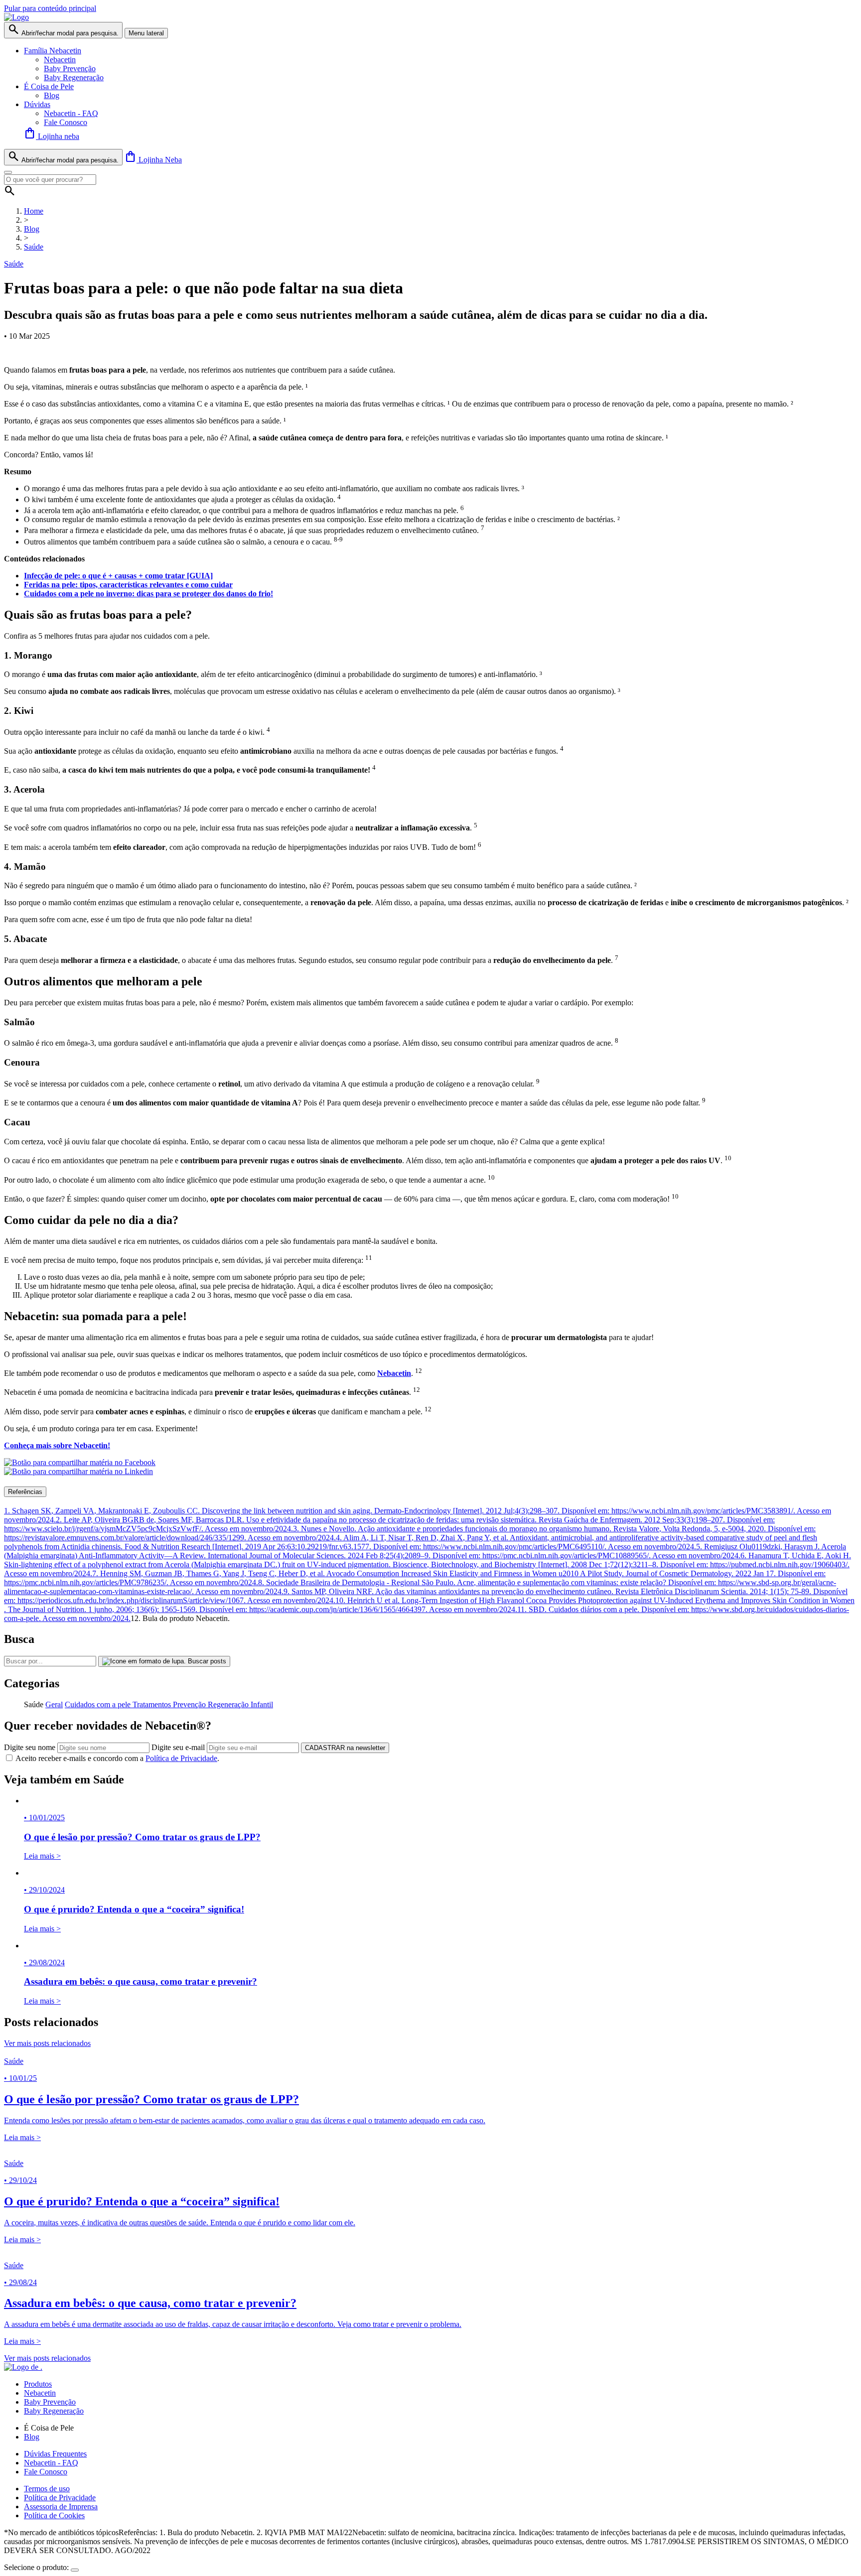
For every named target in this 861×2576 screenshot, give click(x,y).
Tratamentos (153, 1704)
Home (34, 211)
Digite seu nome (30, 1747)
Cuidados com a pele (99, 1704)
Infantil (262, 1704)
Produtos (38, 2384)
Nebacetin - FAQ (71, 113)
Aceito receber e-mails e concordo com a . (117, 1758)
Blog (52, 95)
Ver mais (47, 2043)
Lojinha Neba (153, 160)
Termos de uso (47, 2489)
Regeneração (229, 1704)
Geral (54, 1704)
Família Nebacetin (53, 51)
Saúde (34, 247)
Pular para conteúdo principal (50, 8)
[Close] (8, 172)
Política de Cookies (54, 2515)
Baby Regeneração (74, 77)
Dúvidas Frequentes (55, 2454)
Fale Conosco (66, 122)
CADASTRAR (345, 1748)
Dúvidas (37, 104)
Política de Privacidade (181, 1758)
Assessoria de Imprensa (61, 2507)
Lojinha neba (52, 136)
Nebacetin (60, 60)
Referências (25, 1492)
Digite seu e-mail (178, 1747)
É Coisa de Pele (49, 86)
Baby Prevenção (70, 68)
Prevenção (190, 1704)
